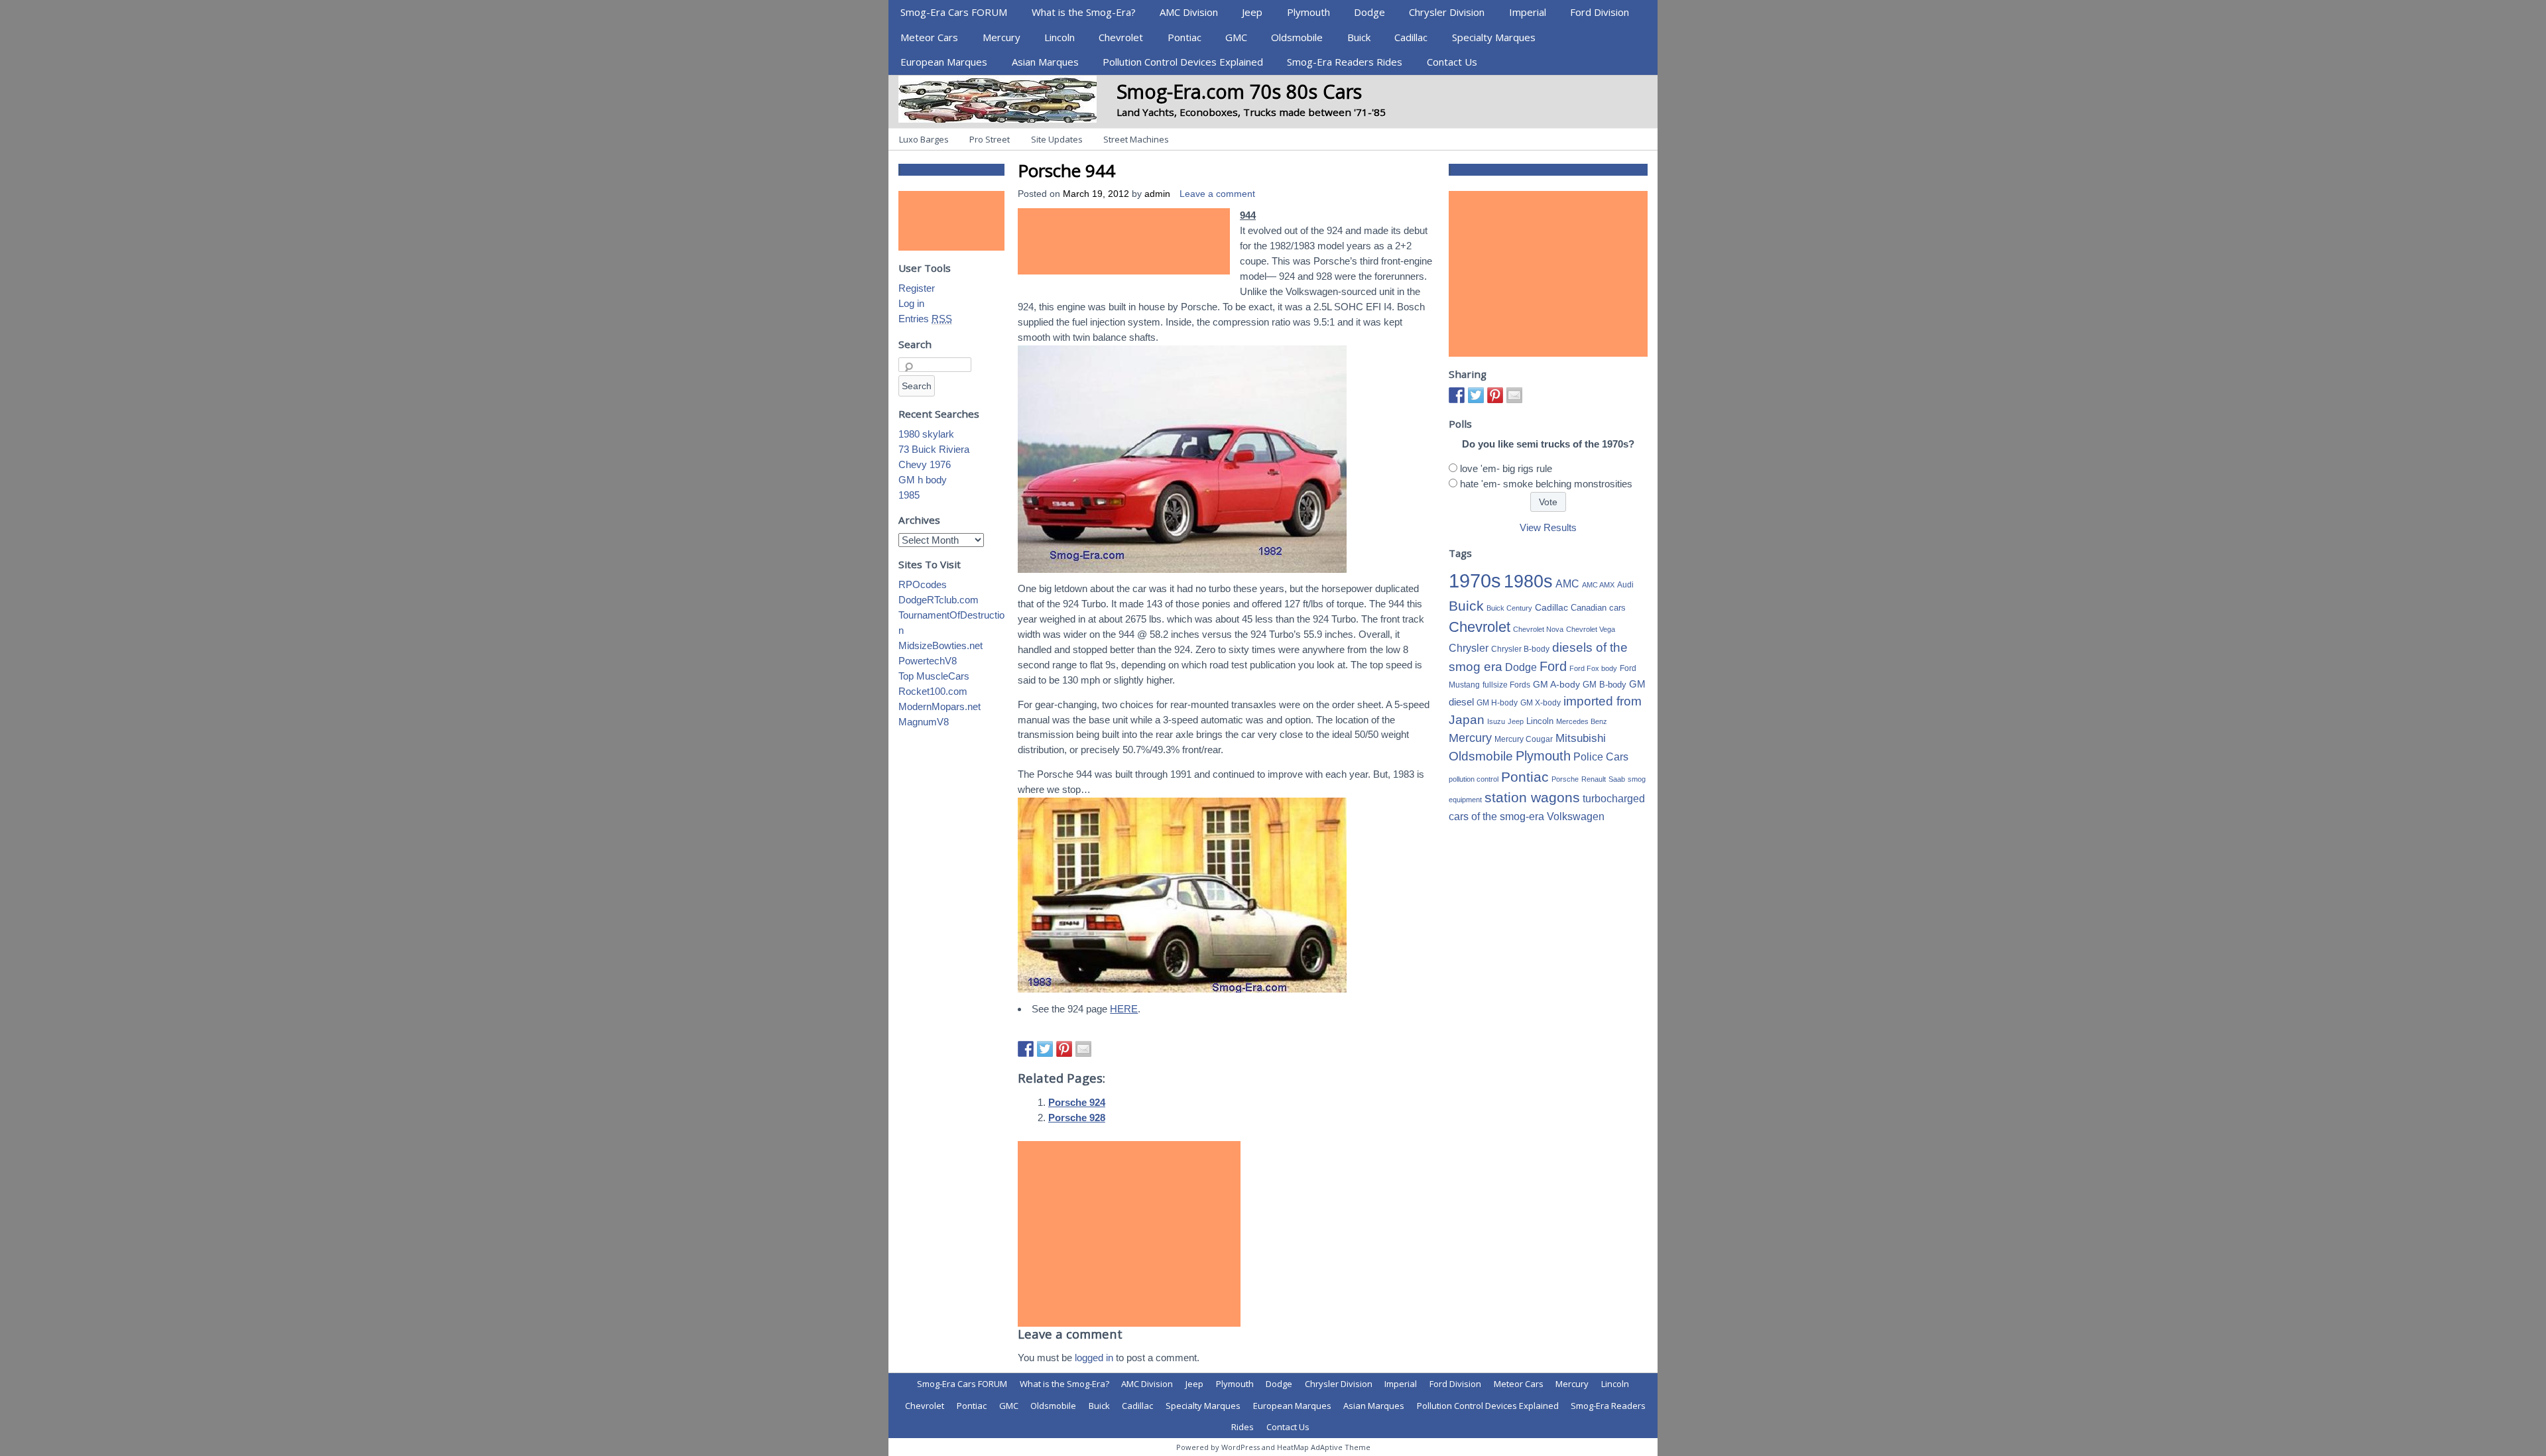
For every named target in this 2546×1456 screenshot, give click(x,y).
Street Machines (1136, 139)
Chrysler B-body (1520, 649)
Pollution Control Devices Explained (1183, 62)
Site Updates (1057, 139)
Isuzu (1496, 721)
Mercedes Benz (1582, 721)
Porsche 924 (1077, 1102)
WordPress (1241, 1447)
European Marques (944, 62)
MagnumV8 (924, 722)
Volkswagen (1576, 816)
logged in (1094, 1358)
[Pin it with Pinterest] (1064, 1049)
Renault (1594, 779)
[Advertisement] (1124, 241)
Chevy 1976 (925, 464)
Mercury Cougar (1524, 739)
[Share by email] (1083, 1049)
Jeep (1252, 12)
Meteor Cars (929, 37)
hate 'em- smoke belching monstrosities (1546, 484)
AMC (1567, 583)
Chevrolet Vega (1591, 629)
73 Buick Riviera (934, 449)
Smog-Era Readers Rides (1345, 62)
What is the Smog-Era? (1084, 12)
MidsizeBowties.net (940, 645)
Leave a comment (1217, 194)
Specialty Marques (1494, 37)
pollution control (1474, 779)
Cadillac (1411, 37)
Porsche (1565, 779)
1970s (1475, 580)
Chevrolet (1121, 37)
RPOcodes (923, 584)
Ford (1553, 666)
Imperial (1528, 12)
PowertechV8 (928, 661)
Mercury (1001, 37)
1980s (1528, 581)
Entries (925, 319)
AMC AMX (1598, 585)
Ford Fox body (1593, 668)
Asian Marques (1045, 62)
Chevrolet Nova (1538, 629)
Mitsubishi (1581, 738)
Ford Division (1600, 12)
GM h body (923, 480)
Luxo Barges (924, 139)
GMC (1236, 37)
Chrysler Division (1447, 12)
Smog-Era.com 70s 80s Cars (1239, 91)
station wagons (1532, 798)
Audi (1625, 585)
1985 (909, 495)
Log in (911, 303)
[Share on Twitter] (1045, 1049)
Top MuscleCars (934, 676)
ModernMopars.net (940, 706)
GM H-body (1497, 703)
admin (1157, 194)
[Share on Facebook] (1026, 1049)
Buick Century (1509, 608)
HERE (1124, 1009)
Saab (1617, 779)
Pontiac (1184, 37)
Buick (1359, 37)
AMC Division (1189, 12)
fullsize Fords (1506, 685)
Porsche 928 (1077, 1118)
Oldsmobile (1297, 37)
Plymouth (1308, 12)
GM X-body (1541, 703)
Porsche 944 (1066, 170)
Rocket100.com (933, 691)
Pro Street (990, 139)
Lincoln (1060, 37)
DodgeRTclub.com (939, 600)
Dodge (1369, 12)
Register (917, 288)
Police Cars (1601, 757)
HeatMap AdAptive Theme (1324, 1447)
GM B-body (1605, 685)
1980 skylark (926, 434)
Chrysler (1469, 648)
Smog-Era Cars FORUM (954, 12)
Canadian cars (1598, 608)
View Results (1548, 527)
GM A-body (1556, 684)
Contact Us (1452, 62)
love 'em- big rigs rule (1506, 468)
